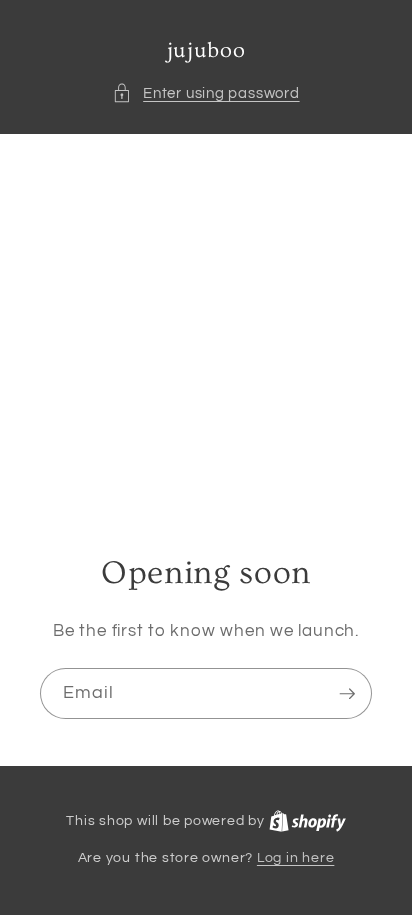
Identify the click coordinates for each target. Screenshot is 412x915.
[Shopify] (307, 820)
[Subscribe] (347, 694)
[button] (205, 93)
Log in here (295, 857)
